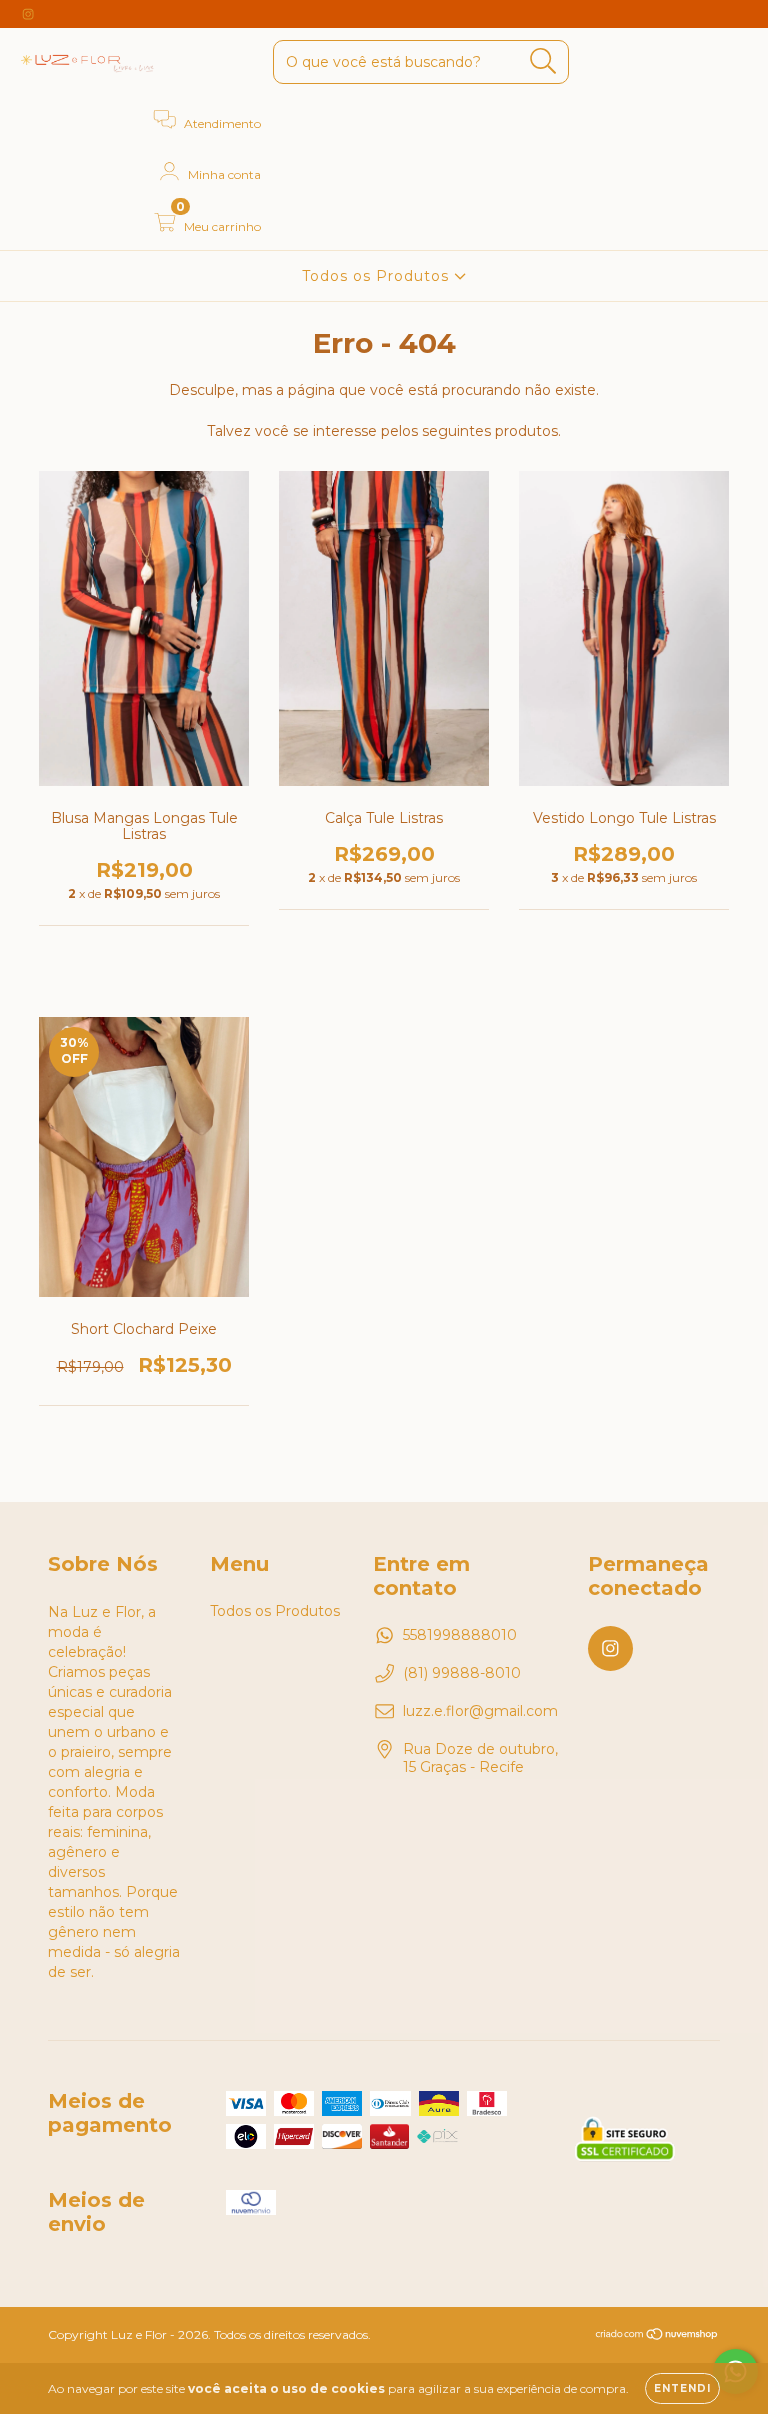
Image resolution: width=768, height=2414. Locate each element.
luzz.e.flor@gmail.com (480, 1711)
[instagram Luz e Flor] (28, 14)
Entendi (682, 2388)
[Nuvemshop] (657, 2335)
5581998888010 (460, 1635)
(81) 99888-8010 (462, 1673)
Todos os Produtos (378, 276)
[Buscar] (543, 61)
